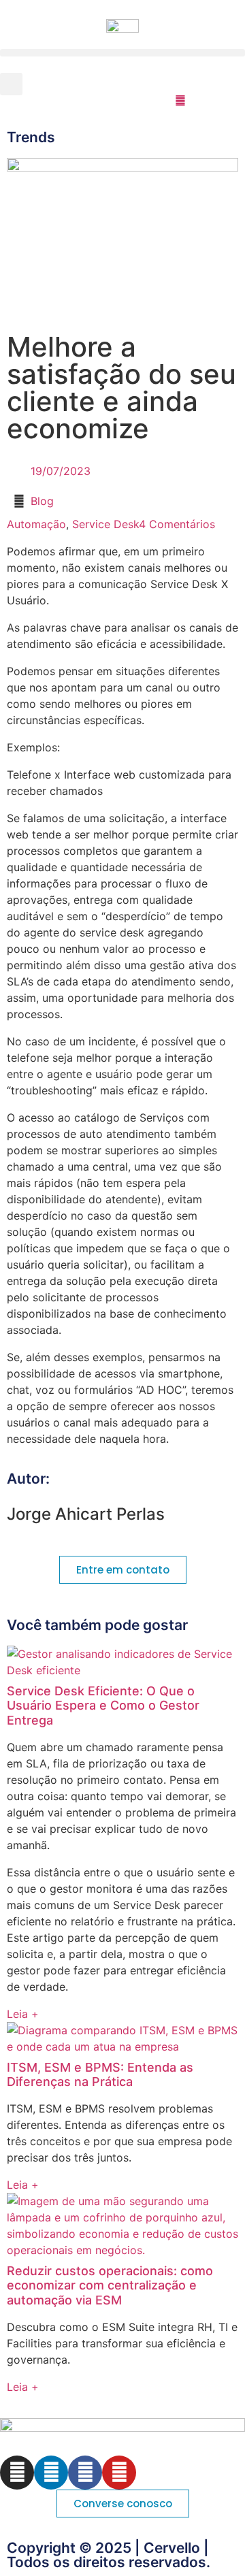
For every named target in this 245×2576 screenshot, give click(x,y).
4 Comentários (177, 524)
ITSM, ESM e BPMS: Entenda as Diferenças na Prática (100, 2075)
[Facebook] (85, 2473)
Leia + (23, 2014)
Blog (42, 501)
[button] (122, 53)
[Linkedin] (51, 2473)
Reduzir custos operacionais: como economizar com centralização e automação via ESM (110, 2285)
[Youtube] (119, 2473)
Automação (36, 524)
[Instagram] (17, 2473)
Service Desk (105, 524)
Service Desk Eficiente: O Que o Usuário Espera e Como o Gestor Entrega (103, 1706)
